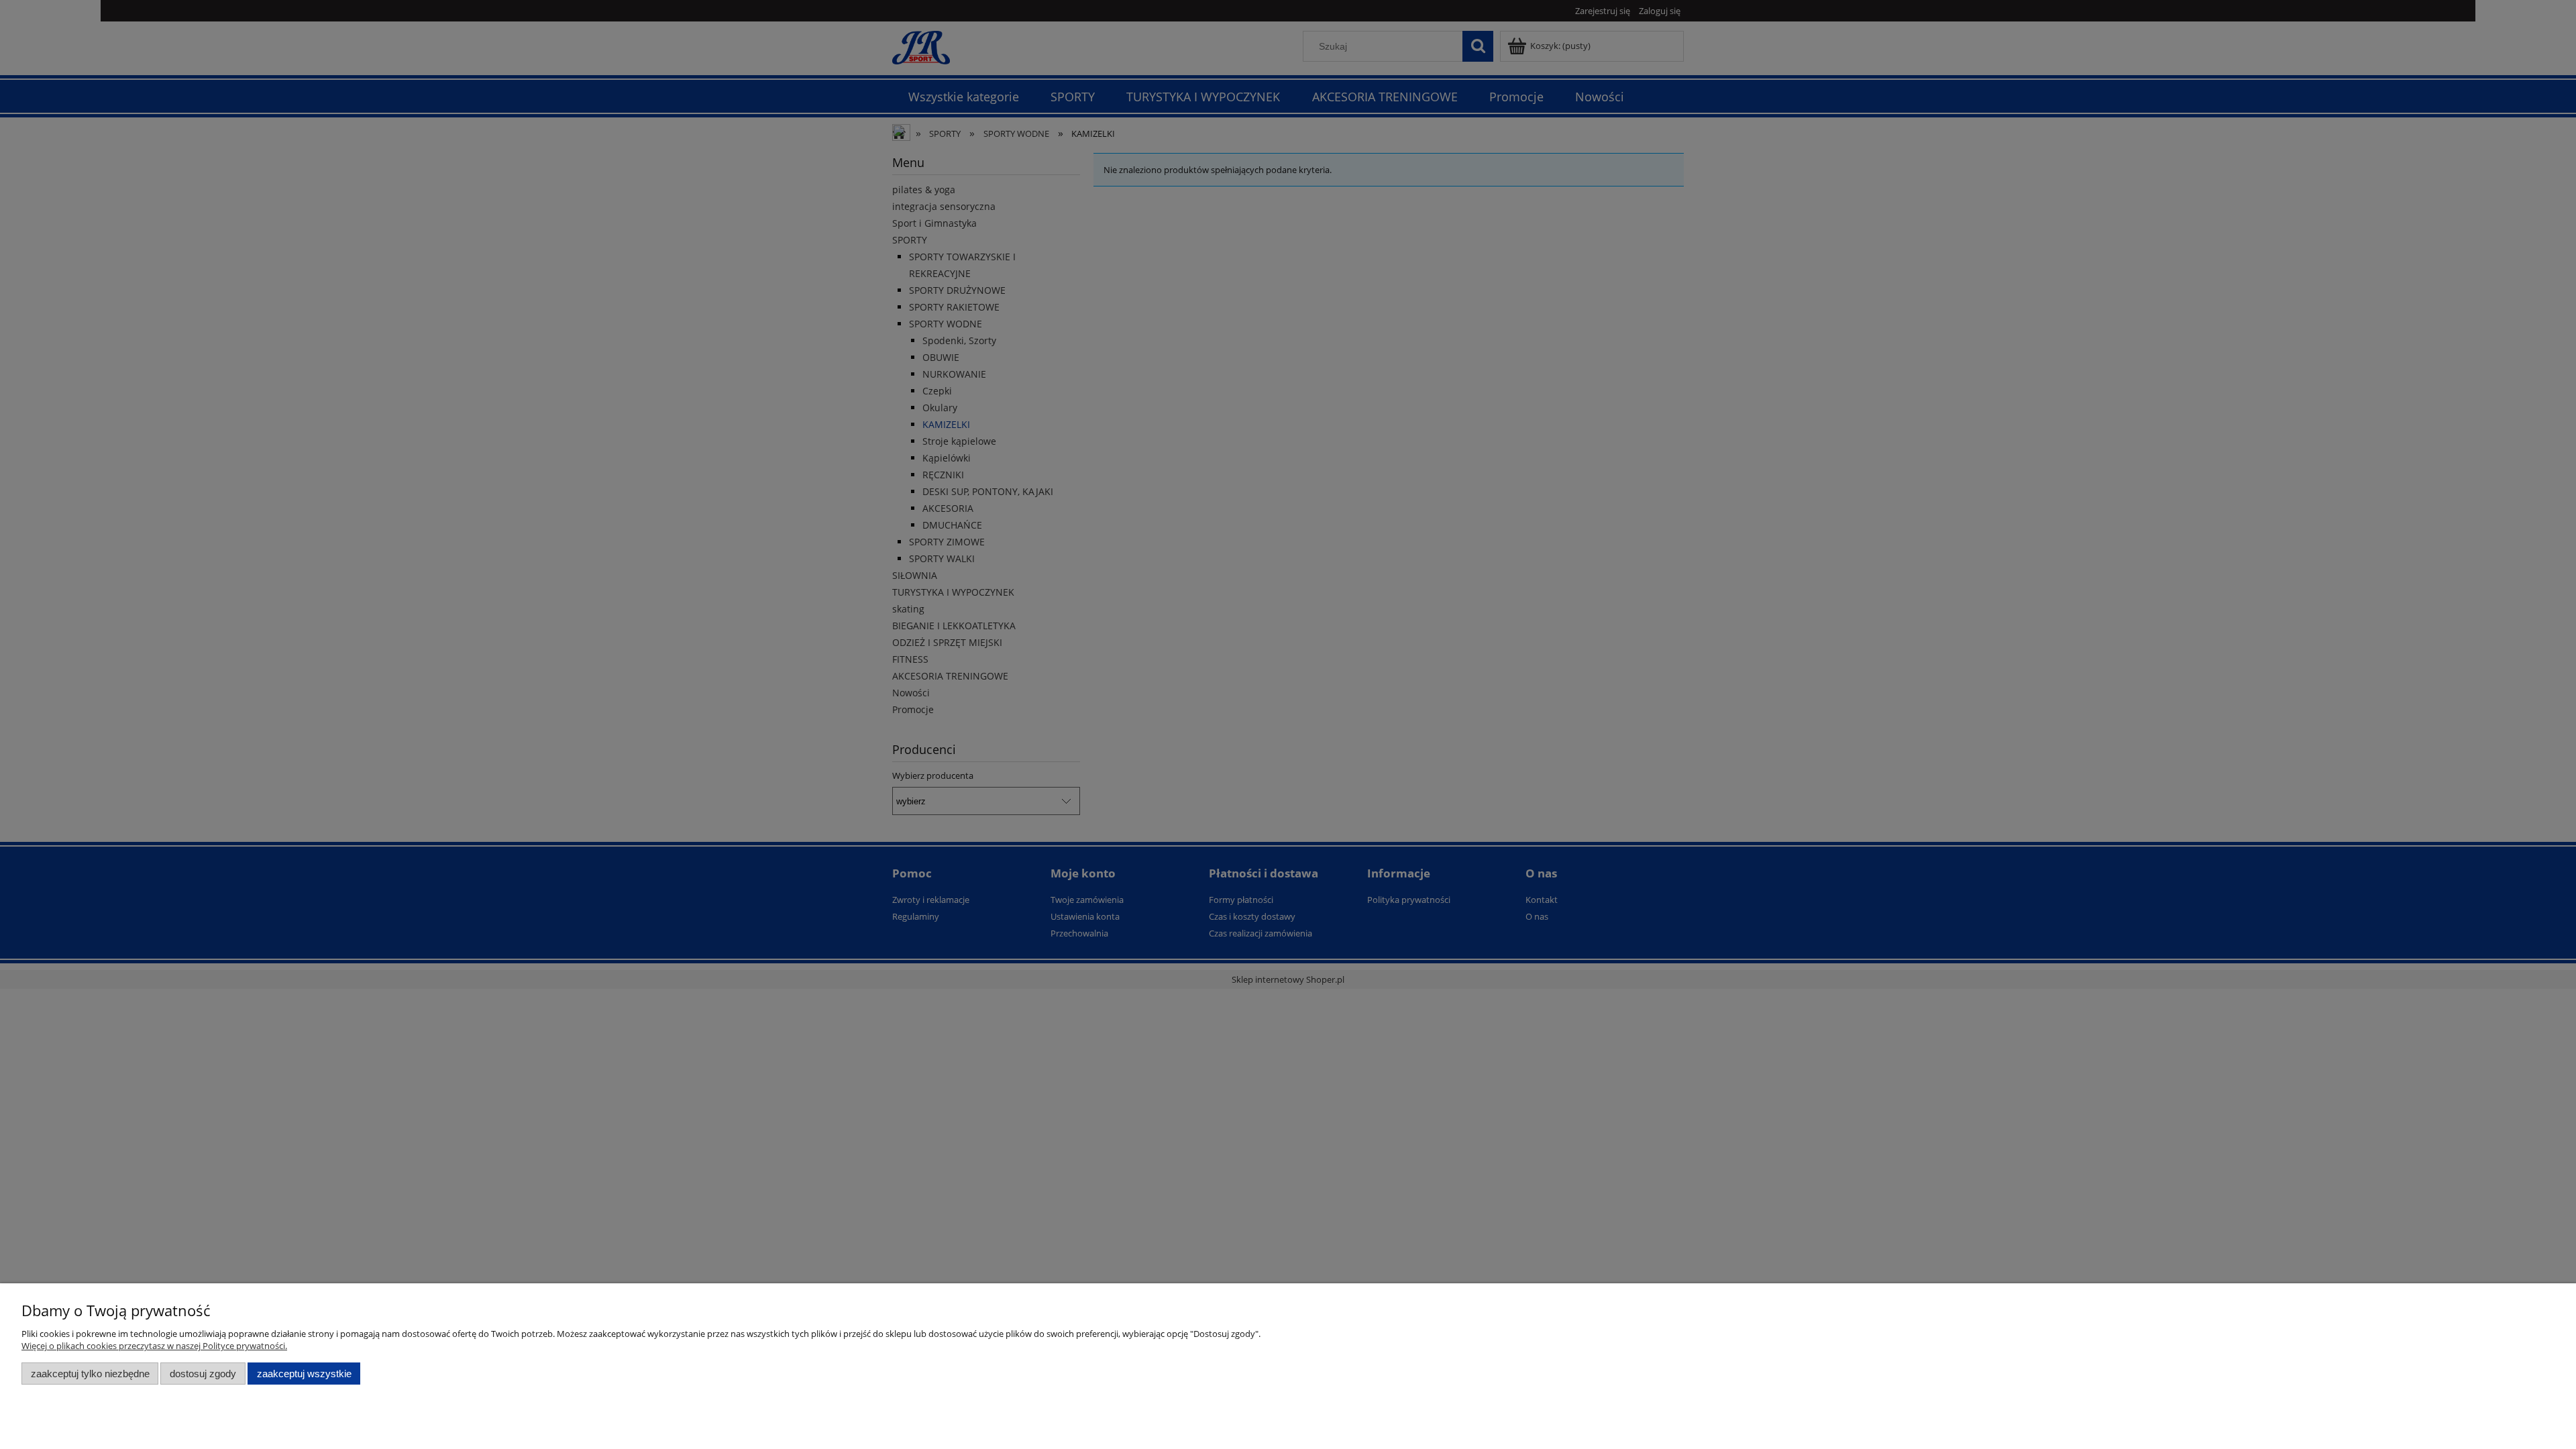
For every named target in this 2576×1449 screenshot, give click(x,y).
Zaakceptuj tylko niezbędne (90, 1374)
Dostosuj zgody (203, 1374)
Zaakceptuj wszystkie (304, 1374)
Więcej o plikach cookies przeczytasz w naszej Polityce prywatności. (154, 1346)
